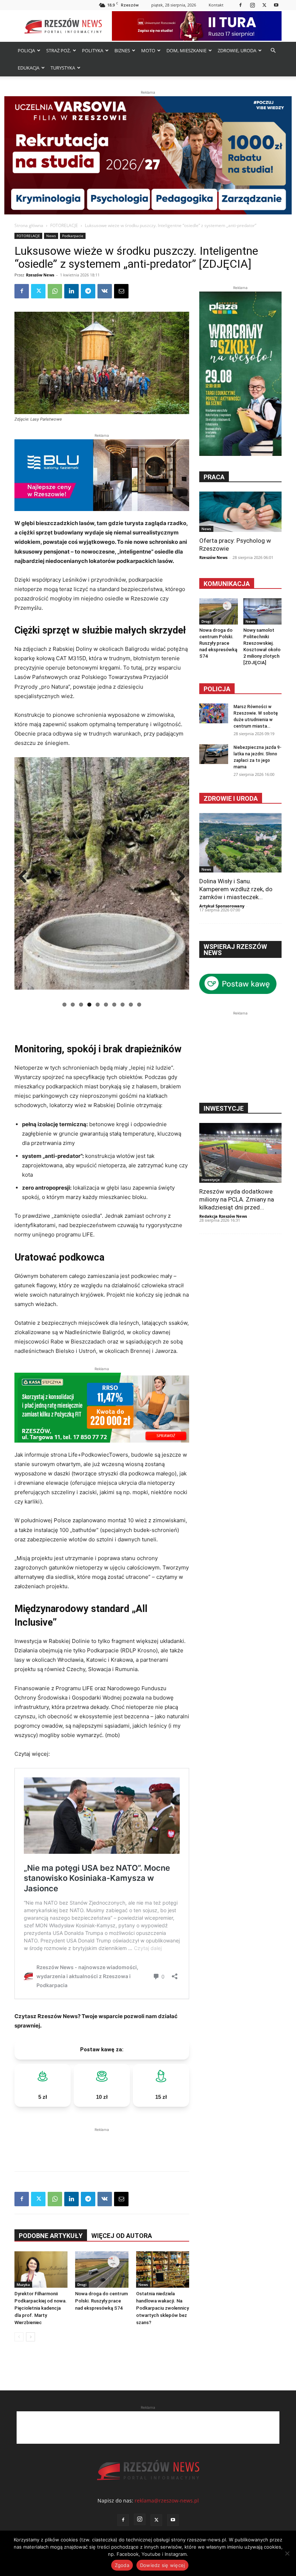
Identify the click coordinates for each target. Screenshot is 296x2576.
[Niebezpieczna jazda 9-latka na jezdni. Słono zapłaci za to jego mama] (214, 754)
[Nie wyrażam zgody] (287, 2553)
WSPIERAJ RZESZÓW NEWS (235, 950)
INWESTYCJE (224, 1108)
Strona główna (29, 225)
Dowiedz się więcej (163, 2565)
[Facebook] (240, 5)
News (51, 236)
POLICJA (26, 50)
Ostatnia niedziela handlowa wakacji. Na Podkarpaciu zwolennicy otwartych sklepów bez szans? (162, 2308)
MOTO (148, 50)
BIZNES (122, 50)
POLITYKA (93, 50)
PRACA (214, 477)
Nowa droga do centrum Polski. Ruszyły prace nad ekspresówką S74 (101, 2301)
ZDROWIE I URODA (231, 798)
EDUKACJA (29, 68)
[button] (273, 51)
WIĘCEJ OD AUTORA (122, 2236)
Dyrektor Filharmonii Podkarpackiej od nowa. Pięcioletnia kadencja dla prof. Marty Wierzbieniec (41, 2308)
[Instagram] (252, 5)
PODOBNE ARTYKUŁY (51, 2236)
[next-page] (31, 2337)
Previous (25, 877)
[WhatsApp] (55, 291)
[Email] (121, 291)
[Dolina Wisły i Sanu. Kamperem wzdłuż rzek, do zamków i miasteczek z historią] (240, 843)
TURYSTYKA (63, 68)
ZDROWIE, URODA (237, 50)
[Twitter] (264, 5)
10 (139, 1005)
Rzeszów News (40, 275)
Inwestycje (211, 1180)
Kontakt (216, 5)
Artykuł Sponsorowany (222, 906)
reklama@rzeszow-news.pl (167, 2501)
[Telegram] (88, 291)
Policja (217, 689)
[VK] (105, 291)
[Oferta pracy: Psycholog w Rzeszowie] (240, 512)
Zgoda (122, 2565)
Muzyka (23, 2284)
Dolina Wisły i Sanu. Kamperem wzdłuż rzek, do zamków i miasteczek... (236, 889)
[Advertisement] (102, 2144)
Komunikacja (227, 584)
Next (178, 877)
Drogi (82, 2284)
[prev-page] (19, 2337)
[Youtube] (276, 5)
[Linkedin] (71, 291)
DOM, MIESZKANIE (186, 50)
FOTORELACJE (64, 225)
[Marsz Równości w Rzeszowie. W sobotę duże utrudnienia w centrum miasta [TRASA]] (214, 713)
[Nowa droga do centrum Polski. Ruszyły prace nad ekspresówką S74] (102, 2270)
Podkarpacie (73, 236)
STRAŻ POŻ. (58, 50)
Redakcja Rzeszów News (223, 1216)
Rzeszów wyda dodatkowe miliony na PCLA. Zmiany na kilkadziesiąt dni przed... (237, 1199)
